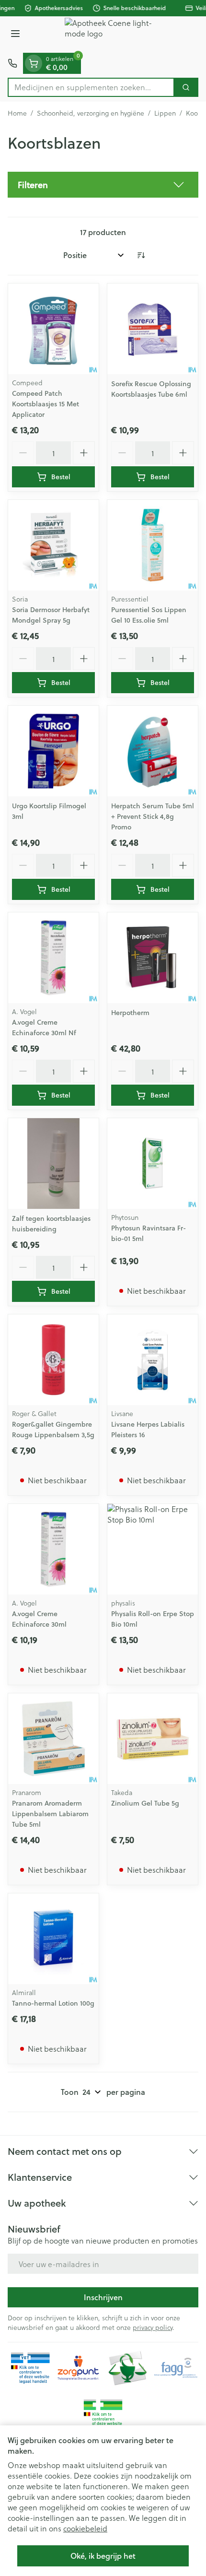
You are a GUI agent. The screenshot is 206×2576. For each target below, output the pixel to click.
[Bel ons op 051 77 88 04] (12, 63)
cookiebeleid (85, 2528)
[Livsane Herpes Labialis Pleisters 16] (153, 1360)
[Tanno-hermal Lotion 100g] (53, 1939)
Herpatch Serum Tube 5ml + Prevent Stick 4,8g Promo (153, 816)
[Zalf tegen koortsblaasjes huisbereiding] (53, 1164)
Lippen (165, 113)
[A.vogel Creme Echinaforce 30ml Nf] (53, 958)
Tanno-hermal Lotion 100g (53, 2003)
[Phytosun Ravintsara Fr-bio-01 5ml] (153, 1164)
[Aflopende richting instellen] (141, 255)
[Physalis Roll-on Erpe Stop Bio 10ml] (153, 1549)
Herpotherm (130, 1013)
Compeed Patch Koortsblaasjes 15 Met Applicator (46, 404)
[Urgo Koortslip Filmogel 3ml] (53, 751)
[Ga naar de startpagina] (113, 35)
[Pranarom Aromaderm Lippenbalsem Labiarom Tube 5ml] (53, 1739)
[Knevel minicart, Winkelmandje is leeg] (34, 63)
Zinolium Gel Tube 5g (145, 1803)
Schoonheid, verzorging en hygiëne (91, 113)
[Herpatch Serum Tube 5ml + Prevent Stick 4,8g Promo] (153, 751)
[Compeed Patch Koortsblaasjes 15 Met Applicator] (53, 329)
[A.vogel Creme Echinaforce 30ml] (53, 1549)
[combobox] (91, 87)
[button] (103, 185)
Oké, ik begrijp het (103, 2556)
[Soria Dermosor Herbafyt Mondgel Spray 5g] (53, 545)
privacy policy (153, 2327)
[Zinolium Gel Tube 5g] (153, 1739)
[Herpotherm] (153, 958)
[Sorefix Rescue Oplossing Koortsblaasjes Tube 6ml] (153, 329)
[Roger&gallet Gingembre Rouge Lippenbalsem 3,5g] (53, 1360)
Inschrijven (103, 2297)
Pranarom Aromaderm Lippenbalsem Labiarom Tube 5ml (50, 1814)
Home (17, 113)
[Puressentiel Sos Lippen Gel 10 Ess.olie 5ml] (153, 545)
